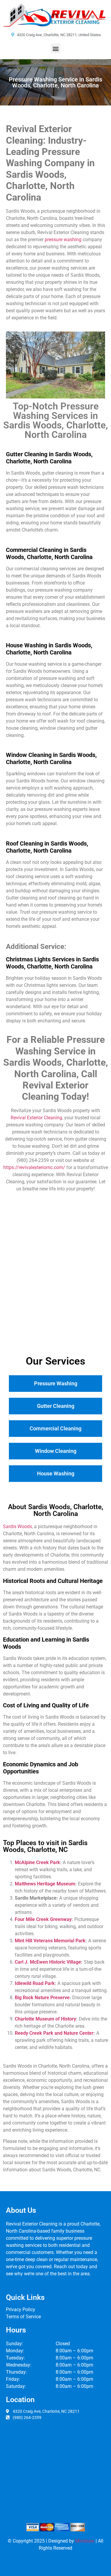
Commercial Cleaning (55, 1428)
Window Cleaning (56, 1451)
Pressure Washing (56, 1383)
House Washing (56, 1473)
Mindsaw (85, 2541)
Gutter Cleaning (56, 1406)
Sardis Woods (17, 1526)
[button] (55, 48)
